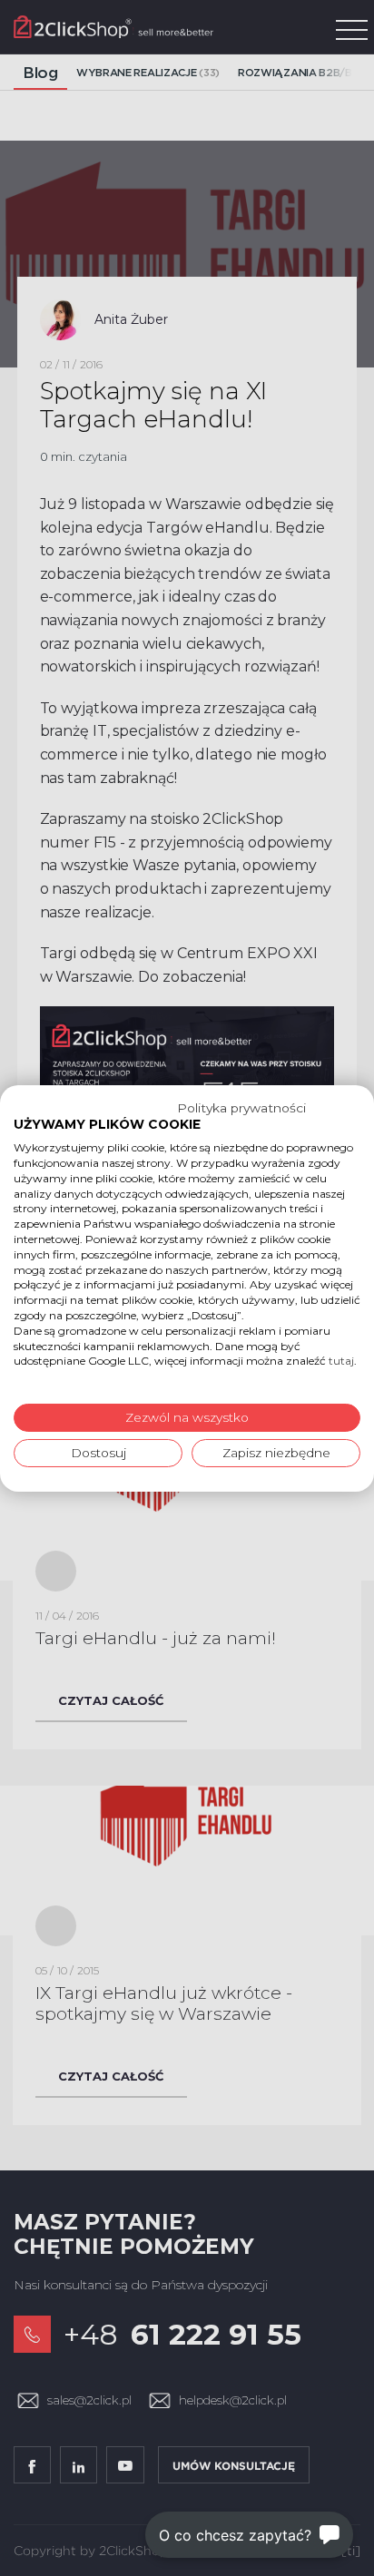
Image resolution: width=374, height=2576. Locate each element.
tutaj (341, 1361)
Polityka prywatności (241, 1107)
